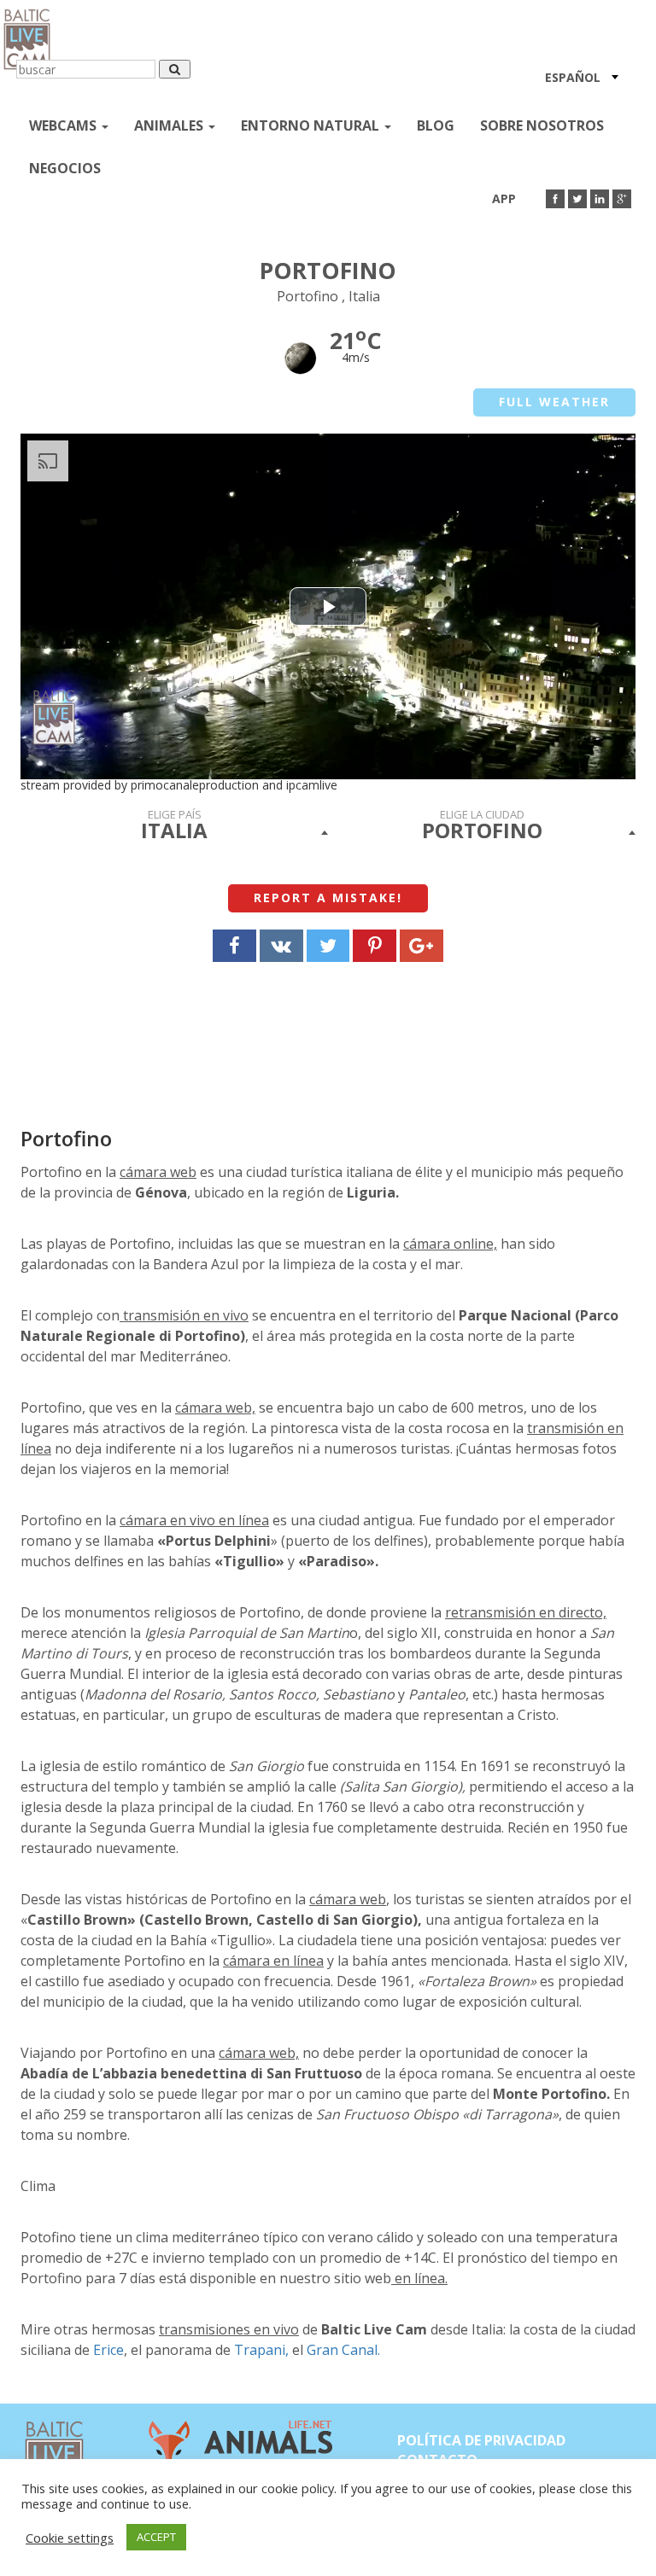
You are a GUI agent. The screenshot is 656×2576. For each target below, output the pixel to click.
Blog (436, 125)
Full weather (554, 402)
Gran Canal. (343, 2350)
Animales (170, 125)
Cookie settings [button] (70, 2538)
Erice (108, 2350)
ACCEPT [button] (156, 2537)
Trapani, (260, 2350)
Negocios (65, 168)
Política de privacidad (481, 2440)
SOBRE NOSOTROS (542, 125)
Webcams (64, 125)
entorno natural (312, 125)
